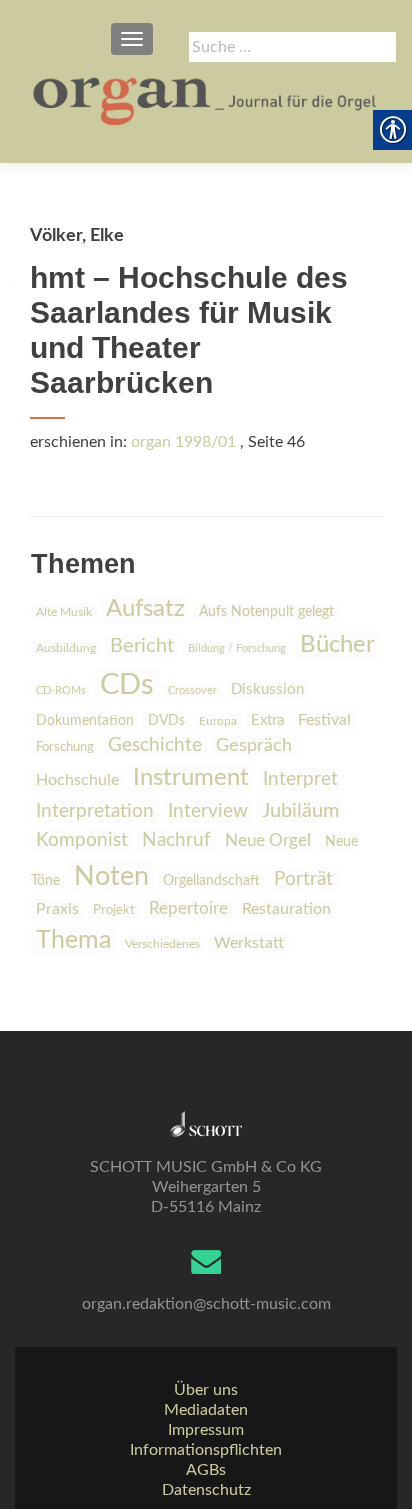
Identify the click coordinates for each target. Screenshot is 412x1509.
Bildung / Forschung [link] (237, 648)
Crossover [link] (192, 690)
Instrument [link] (191, 778)
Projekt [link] (114, 910)
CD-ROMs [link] (61, 690)
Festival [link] (324, 720)
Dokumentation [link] (85, 721)
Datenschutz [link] (206, 1490)
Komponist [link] (82, 840)
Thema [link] (73, 940)
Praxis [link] (57, 909)
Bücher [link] (337, 645)
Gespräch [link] (254, 746)
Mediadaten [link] (206, 1410)
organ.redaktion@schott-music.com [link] (206, 1304)
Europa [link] (218, 721)
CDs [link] (127, 685)
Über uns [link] (206, 1390)
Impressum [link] (206, 1430)
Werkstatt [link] (249, 943)
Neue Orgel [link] (268, 840)
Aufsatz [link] (145, 609)
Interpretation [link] (95, 811)
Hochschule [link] (77, 780)
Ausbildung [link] (66, 648)
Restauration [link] (286, 909)
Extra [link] (267, 720)
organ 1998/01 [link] (183, 442)
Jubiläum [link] (300, 811)
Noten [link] (111, 876)
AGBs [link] (206, 1470)
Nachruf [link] (176, 840)
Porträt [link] (303, 879)
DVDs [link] (166, 721)
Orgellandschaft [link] (211, 880)
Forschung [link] (65, 747)
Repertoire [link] (188, 909)
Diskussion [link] (267, 689)
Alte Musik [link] (64, 612)
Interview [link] (208, 811)
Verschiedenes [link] (162, 944)
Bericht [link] (142, 646)
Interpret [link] (300, 779)
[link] (206, 100)
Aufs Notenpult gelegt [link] (266, 612)
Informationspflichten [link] (206, 1450)
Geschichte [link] (155, 745)
